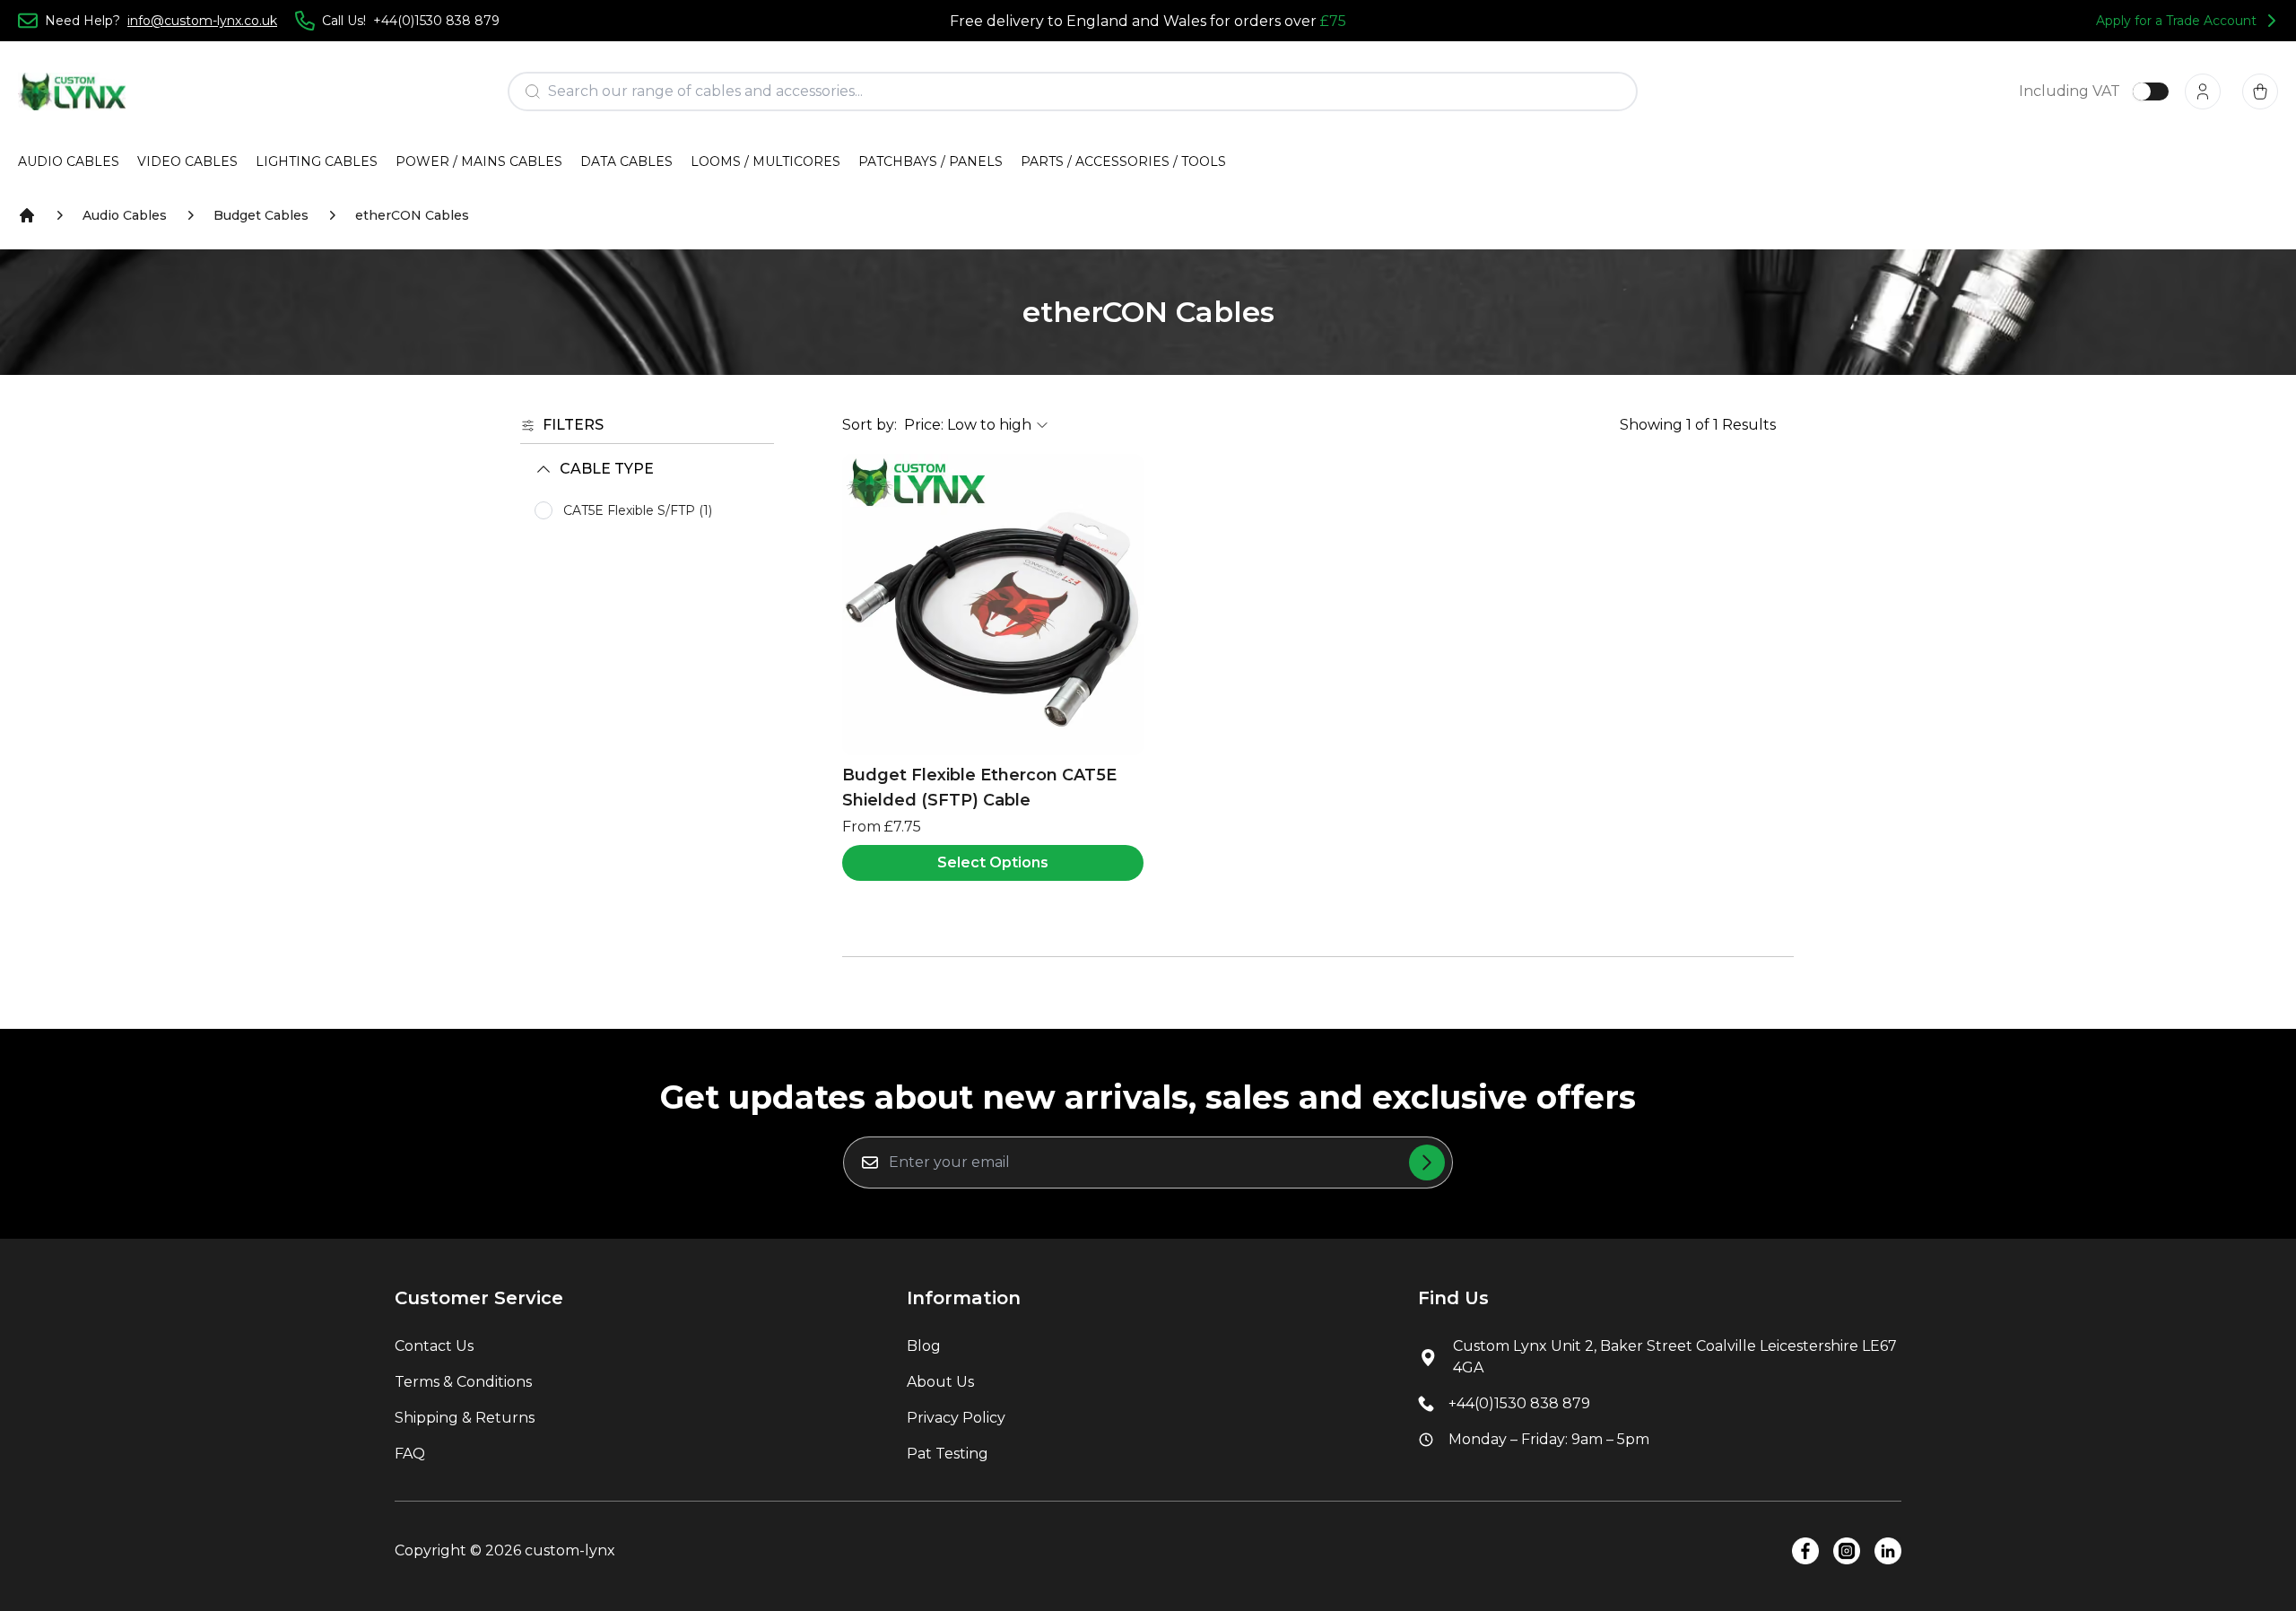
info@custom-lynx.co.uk (202, 21)
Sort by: (870, 425)
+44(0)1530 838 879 (1519, 1403)
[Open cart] (2260, 91)
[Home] (27, 215)
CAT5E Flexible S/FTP (638, 510)
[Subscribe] (1427, 1163)
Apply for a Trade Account (2176, 21)
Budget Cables (261, 215)
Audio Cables (125, 215)
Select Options (993, 862)
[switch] (2151, 91)
